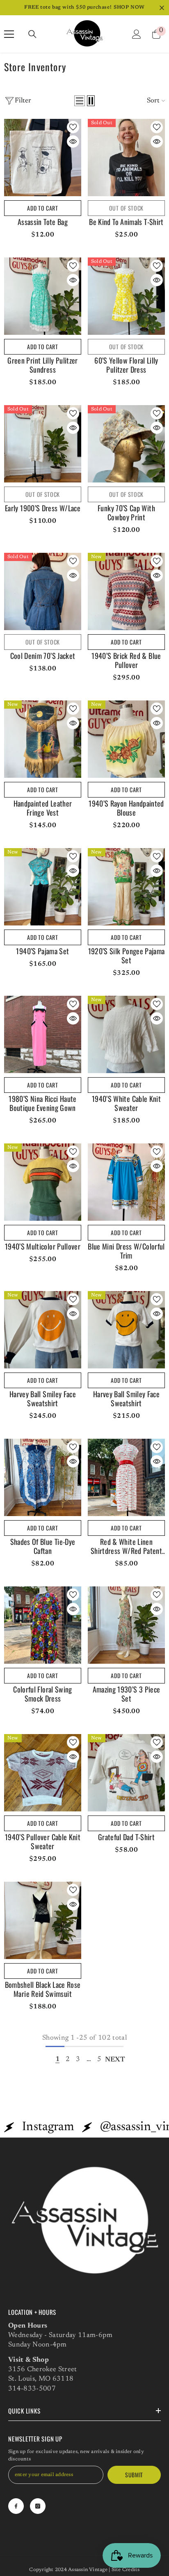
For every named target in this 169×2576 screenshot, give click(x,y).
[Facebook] (16, 2506)
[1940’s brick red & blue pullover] (126, 591)
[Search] (32, 34)
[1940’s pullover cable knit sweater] (43, 1773)
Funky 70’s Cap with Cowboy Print (126, 512)
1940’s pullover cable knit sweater (43, 1841)
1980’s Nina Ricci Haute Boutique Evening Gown (42, 1103)
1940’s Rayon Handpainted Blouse (126, 808)
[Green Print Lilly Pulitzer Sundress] (43, 296)
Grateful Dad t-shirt (126, 1837)
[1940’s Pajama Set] (43, 887)
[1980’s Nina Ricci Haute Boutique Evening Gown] (43, 1034)
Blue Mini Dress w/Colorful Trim (126, 1251)
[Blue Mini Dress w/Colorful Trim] (126, 1182)
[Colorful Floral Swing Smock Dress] (43, 1625)
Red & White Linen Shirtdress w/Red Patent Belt (126, 1546)
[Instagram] (38, 2506)
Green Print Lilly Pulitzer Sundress (42, 365)
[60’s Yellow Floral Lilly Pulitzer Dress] (126, 296)
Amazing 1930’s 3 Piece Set (127, 1694)
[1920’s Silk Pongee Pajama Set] (126, 887)
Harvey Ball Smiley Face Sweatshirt (43, 1398)
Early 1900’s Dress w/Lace (43, 508)
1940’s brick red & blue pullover (126, 660)
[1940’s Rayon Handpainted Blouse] (126, 739)
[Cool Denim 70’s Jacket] (43, 591)
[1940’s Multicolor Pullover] (43, 1182)
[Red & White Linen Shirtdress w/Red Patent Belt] (126, 1477)
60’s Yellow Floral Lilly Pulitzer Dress (126, 365)
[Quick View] (73, 141)
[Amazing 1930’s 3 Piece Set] (126, 1625)
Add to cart (43, 208)
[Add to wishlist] (73, 127)
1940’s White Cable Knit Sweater (126, 1103)
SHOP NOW (129, 7)
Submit (134, 2475)
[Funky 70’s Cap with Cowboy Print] (126, 444)
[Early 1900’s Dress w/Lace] (43, 444)
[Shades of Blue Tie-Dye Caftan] (43, 1477)
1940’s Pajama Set (42, 951)
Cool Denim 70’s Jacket (43, 656)
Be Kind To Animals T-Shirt (126, 222)
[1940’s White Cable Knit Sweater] (126, 1034)
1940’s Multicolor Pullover (43, 1246)
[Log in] (137, 34)
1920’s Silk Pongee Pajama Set (127, 955)
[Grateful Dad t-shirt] (126, 1773)
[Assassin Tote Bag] (43, 158)
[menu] (9, 34)
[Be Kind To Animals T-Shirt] (126, 158)
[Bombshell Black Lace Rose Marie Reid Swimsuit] (43, 1920)
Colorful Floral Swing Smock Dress (43, 1694)
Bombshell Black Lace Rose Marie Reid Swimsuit (43, 1989)
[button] (80, 101)
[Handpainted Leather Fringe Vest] (43, 739)
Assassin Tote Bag (43, 222)
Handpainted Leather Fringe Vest (43, 808)
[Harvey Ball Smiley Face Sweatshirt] (43, 1330)
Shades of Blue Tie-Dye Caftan (43, 1546)
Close (162, 8)
